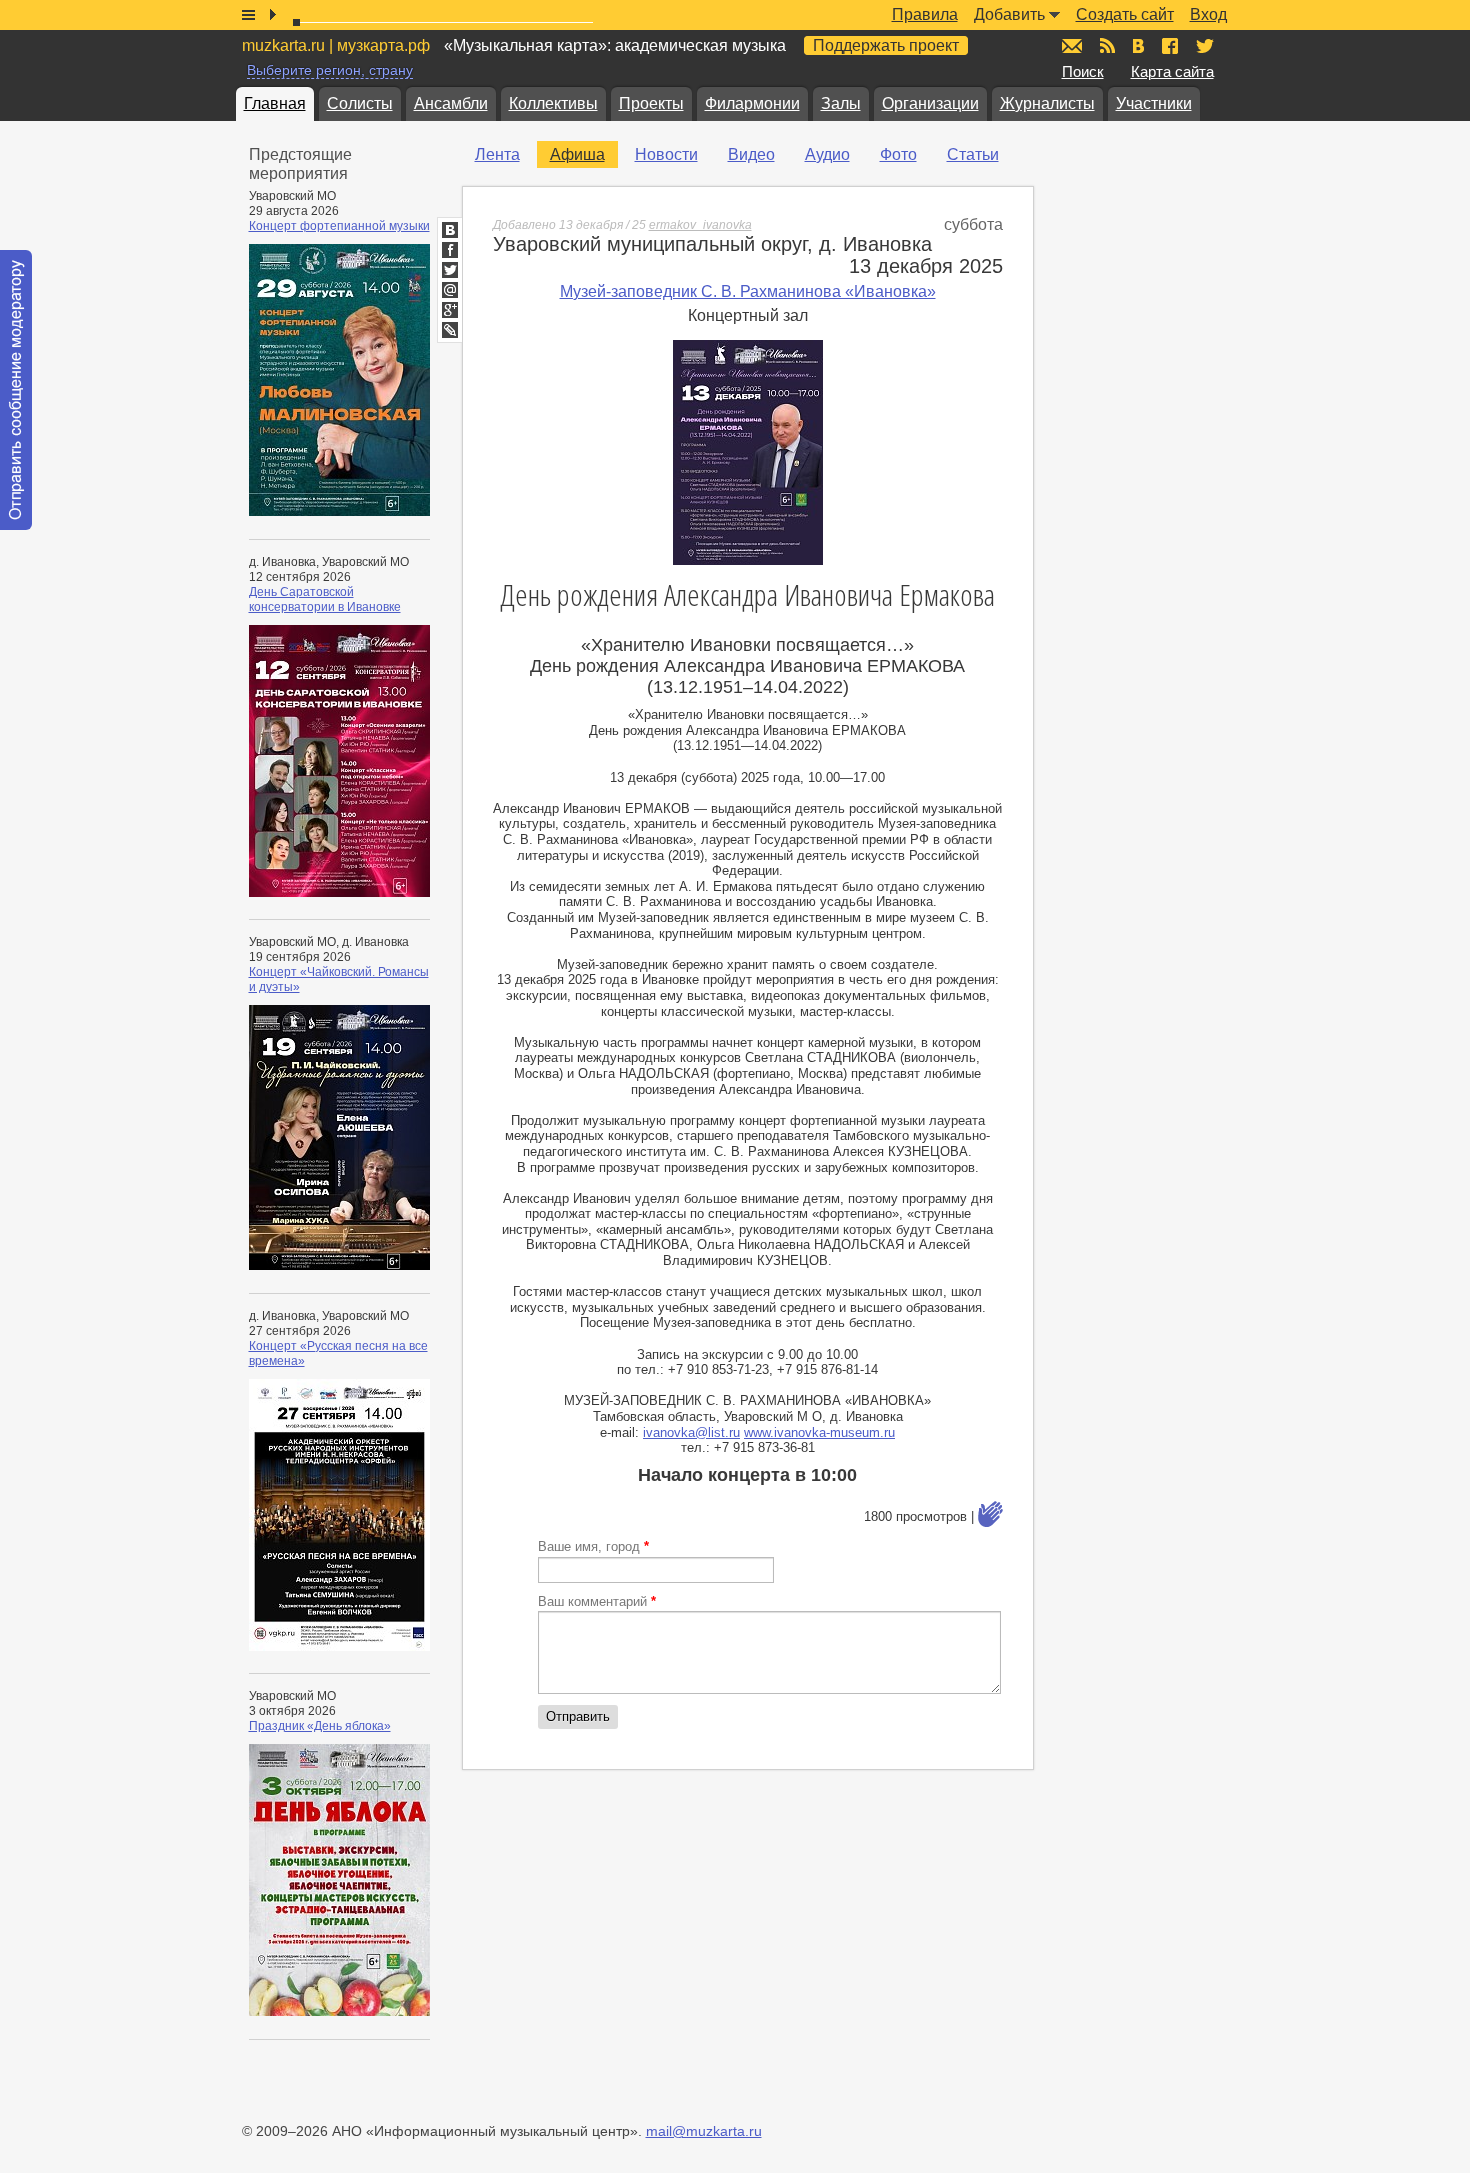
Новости (666, 154)
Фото (898, 154)
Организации (930, 103)
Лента (497, 154)
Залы (841, 103)
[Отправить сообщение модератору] (16, 390)
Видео (751, 154)
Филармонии (752, 103)
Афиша (577, 154)
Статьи (973, 154)
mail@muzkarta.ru (704, 2131)
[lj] (450, 330)
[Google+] (450, 310)
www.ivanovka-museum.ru (819, 1432)
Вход (1208, 14)
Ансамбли (451, 103)
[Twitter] (450, 270)
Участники (1154, 103)
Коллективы (553, 103)
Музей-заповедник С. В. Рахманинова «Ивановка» (748, 291)
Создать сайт (1125, 14)
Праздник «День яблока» (320, 1726)
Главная (275, 103)
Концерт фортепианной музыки (339, 226)
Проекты (651, 103)
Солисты (360, 103)
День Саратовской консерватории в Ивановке (325, 599)
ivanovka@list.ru (691, 1432)
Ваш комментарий (597, 1601)
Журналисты (1047, 103)
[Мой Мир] (450, 290)
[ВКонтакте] (450, 230)
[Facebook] (450, 250)
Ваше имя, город (593, 1546)
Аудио (827, 154)
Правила (925, 14)
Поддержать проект (886, 45)
